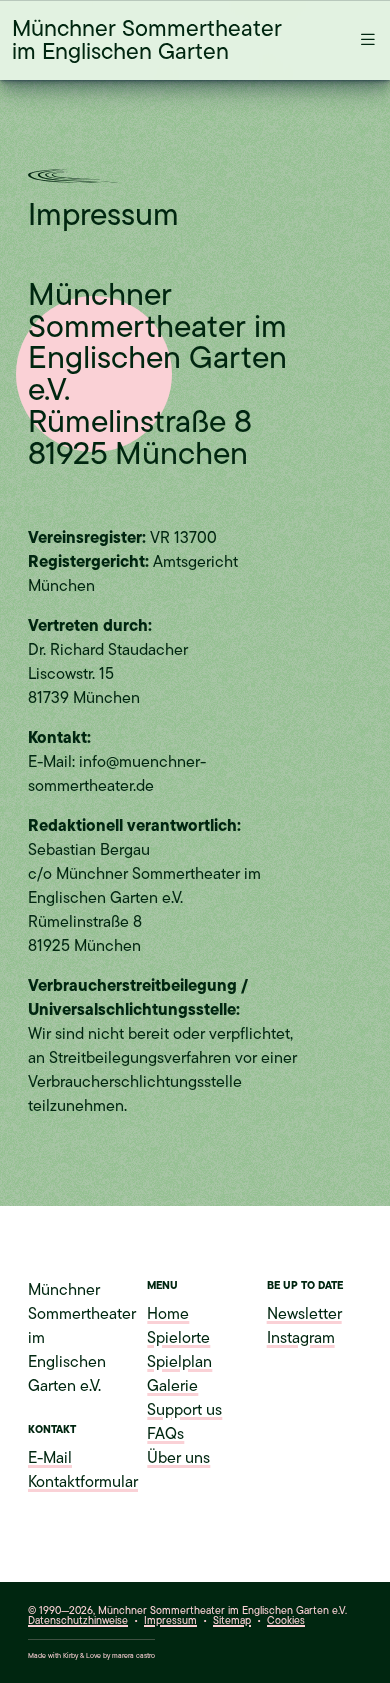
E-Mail (50, 1458)
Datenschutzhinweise (78, 1620)
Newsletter (304, 1314)
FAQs (165, 1434)
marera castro (133, 1655)
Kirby (70, 1655)
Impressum (170, 1620)
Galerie (172, 1386)
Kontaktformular (83, 1482)
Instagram (301, 1338)
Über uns (178, 1458)
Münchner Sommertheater (147, 40)
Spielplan (179, 1362)
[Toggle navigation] (362, 40)
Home (168, 1314)
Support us (184, 1410)
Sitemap (232, 1620)
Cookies (286, 1621)
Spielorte (178, 1338)
